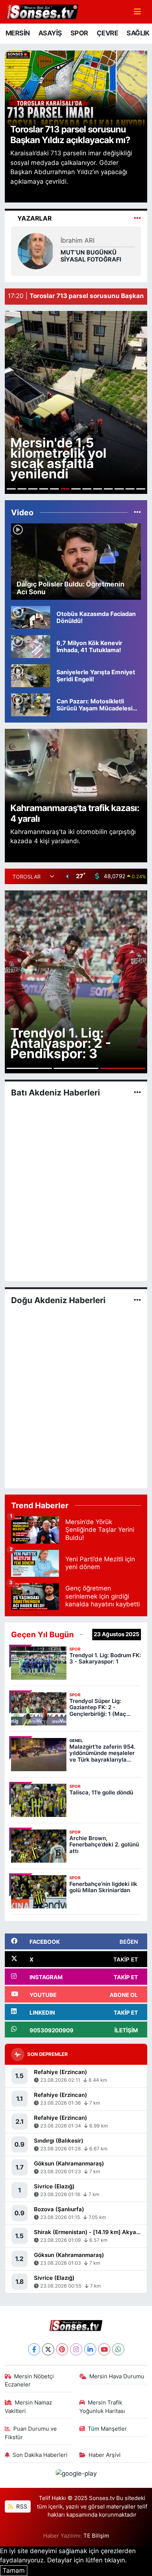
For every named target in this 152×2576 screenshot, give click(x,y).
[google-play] (76, 2475)
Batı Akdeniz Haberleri (56, 1093)
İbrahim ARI (77, 240)
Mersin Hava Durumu (117, 2376)
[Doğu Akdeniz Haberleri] (137, 1300)
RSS (21, 2507)
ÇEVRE (107, 33)
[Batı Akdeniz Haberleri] (137, 1093)
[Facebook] (34, 2349)
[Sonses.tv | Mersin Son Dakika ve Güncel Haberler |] (42, 11)
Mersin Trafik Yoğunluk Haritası (102, 2407)
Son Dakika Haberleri (40, 2455)
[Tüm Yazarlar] (137, 218)
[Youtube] (104, 2349)
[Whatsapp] (118, 2349)
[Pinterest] (62, 2349)
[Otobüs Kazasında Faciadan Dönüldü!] (31, 617)
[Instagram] (76, 2349)
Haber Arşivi (105, 2455)
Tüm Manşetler (107, 2429)
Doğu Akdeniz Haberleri (58, 1300)
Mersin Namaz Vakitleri (29, 2407)
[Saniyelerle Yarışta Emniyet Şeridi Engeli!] (31, 675)
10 (108, 489)
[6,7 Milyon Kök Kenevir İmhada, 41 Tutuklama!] (31, 646)
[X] (48, 2349)
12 (130, 489)
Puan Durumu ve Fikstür (31, 2433)
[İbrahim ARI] (36, 250)
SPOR (79, 33)
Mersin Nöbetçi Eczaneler (30, 2381)
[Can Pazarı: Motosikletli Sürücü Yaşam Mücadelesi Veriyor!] (31, 704)
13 (141, 489)
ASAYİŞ (50, 33)
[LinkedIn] (90, 2349)
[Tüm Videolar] (137, 512)
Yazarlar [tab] (34, 218)
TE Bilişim (96, 2536)
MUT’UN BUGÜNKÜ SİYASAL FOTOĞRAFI (91, 256)
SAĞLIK (138, 33)
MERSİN (18, 33)
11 (119, 489)
